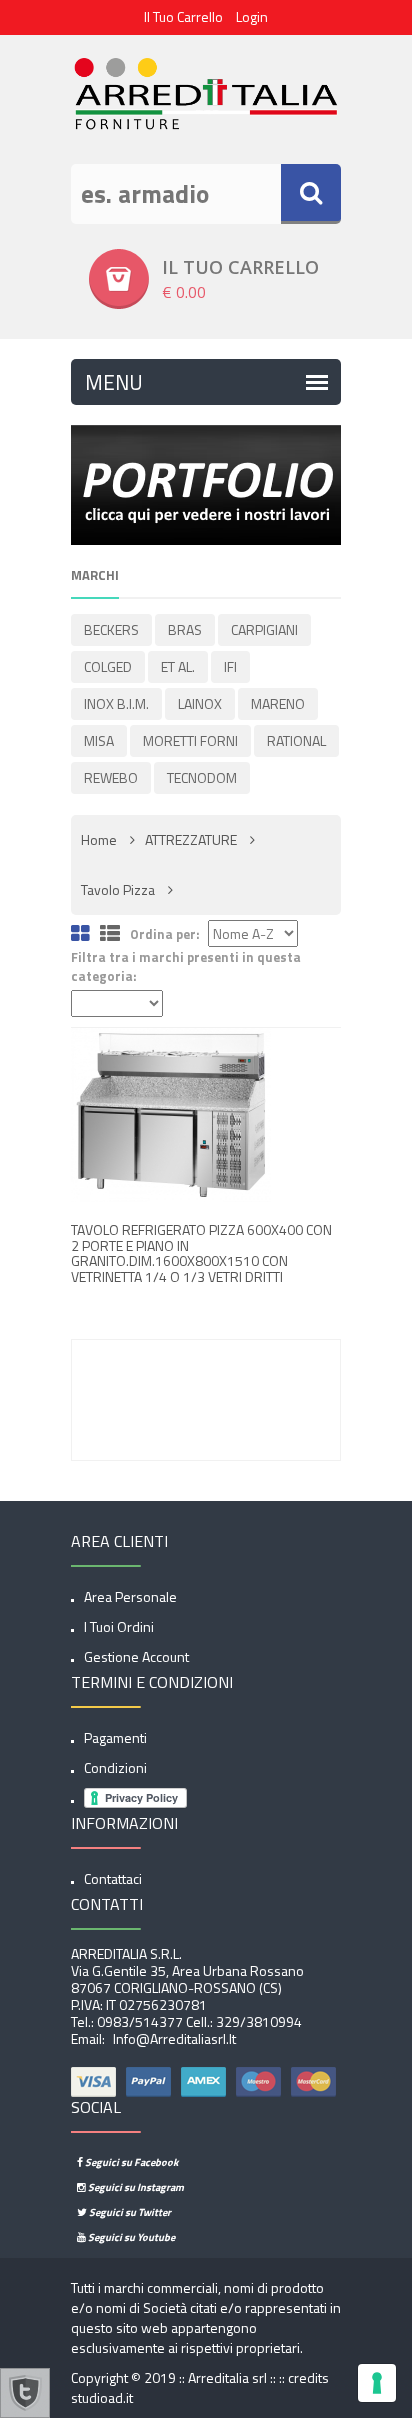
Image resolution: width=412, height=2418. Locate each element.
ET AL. (178, 666)
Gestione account (136, 1656)
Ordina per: (165, 934)
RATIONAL (296, 740)
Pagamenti (115, 1737)
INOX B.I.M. (116, 703)
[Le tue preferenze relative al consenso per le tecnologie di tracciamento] (377, 2383)
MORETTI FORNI (190, 740)
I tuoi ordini (119, 1626)
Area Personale (130, 1596)
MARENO (278, 703)
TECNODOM (202, 777)
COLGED (108, 666)
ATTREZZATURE (191, 839)
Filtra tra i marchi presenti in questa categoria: (186, 966)
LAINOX (200, 703)
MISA (99, 740)
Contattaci (113, 1878)
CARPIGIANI (264, 629)
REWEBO (111, 777)
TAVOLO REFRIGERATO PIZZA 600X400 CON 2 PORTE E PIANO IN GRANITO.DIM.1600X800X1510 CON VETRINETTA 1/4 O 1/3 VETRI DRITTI (201, 1252)
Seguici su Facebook (130, 2162)
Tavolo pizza (118, 889)
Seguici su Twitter (129, 2212)
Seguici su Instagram (135, 2187)
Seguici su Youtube (130, 2237)
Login (252, 16)
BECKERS (111, 629)
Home (99, 839)
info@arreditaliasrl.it (173, 2038)
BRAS (185, 629)
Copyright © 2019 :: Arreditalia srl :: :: (179, 2377)
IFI (230, 666)
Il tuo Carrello (183, 16)
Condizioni (115, 1767)
